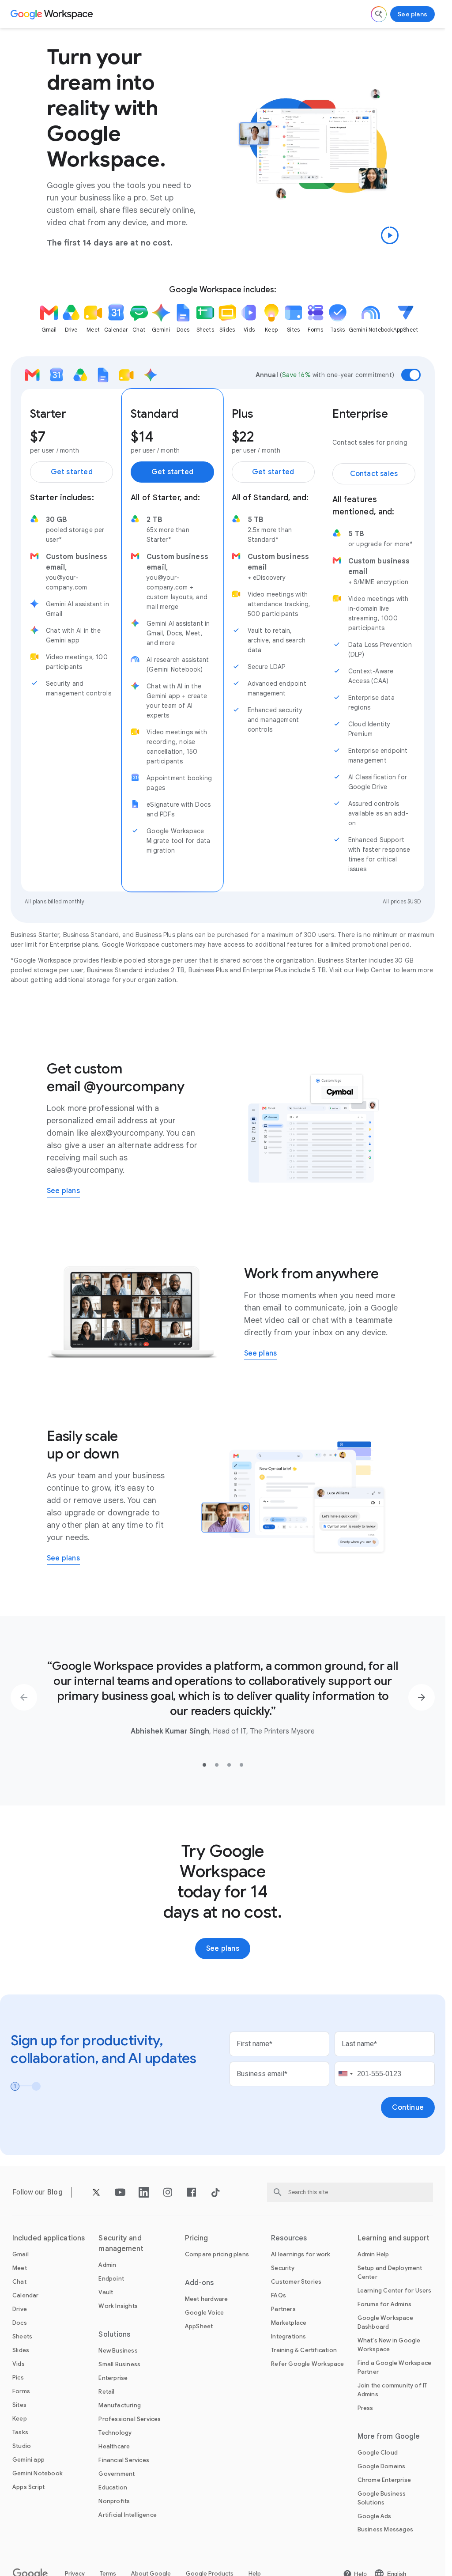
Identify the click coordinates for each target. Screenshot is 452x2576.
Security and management (121, 2244)
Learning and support (394, 2238)
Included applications (49, 2238)
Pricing (197, 2238)
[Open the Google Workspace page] (53, 14)
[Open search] (379, 14)
